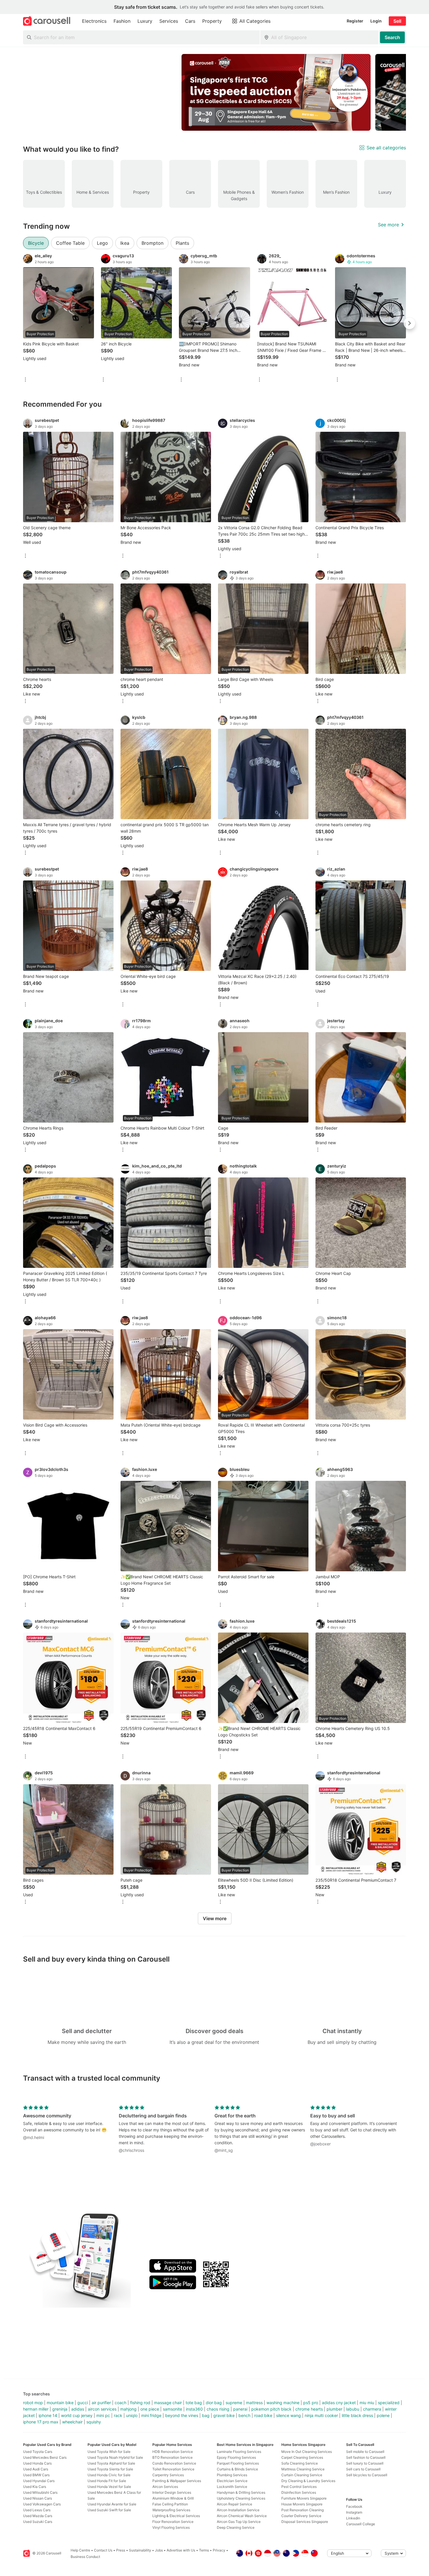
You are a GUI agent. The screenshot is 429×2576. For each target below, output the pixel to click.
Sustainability (140, 2550)
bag (206, 2415)
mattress (254, 2403)
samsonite (172, 2409)
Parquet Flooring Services (238, 2463)
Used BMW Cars (36, 2475)
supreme (234, 2403)
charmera (372, 2409)
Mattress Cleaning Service (303, 2469)
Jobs (159, 2550)
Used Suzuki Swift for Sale (109, 2510)
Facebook (354, 2506)
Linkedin (353, 2518)
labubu (353, 2409)
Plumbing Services (232, 2475)
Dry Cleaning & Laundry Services (308, 2481)
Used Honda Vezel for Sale (109, 2487)
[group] (214, 92)
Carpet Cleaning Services (302, 2457)
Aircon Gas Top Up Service (239, 2522)
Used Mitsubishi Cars (40, 2492)
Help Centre (80, 2550)
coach (121, 2403)
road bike (263, 2415)
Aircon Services (165, 2487)
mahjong (128, 2409)
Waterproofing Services (171, 2510)
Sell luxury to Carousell (365, 2463)
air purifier (101, 2403)
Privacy (219, 2550)
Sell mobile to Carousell (365, 2452)
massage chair (168, 2403)
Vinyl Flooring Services (171, 2527)
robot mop (33, 2403)
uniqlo (132, 2415)
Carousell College (361, 2524)
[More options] (25, 380)
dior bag (214, 2403)
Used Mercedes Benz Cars (45, 2457)
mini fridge (151, 2415)
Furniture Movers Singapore (304, 2498)
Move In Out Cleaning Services (307, 2452)
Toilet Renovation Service (173, 2469)
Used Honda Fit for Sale (107, 2481)
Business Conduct (85, 2557)
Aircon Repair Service (234, 2504)
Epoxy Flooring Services (236, 2457)
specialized (389, 2403)
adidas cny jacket (339, 2403)
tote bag (194, 2403)
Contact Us (103, 2550)
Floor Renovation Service (173, 2522)
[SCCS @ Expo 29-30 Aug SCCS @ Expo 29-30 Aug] (276, 92)
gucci (83, 2403)
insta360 (194, 2409)
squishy (94, 2422)
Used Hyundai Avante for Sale (112, 2504)
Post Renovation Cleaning (302, 2510)
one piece (150, 2409)
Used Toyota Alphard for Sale (111, 2463)
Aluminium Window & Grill (173, 2498)
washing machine (283, 2403)
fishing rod (140, 2403)
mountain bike (60, 2403)
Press (121, 2550)
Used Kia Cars (35, 2487)
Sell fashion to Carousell (366, 2457)
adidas (78, 2409)
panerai (240, 2409)
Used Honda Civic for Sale (109, 2475)
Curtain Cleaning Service (302, 2475)
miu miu (367, 2403)
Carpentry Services (168, 2475)
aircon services (102, 2409)
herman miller (36, 2409)
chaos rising (218, 2409)
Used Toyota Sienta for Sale (110, 2469)
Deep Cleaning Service (236, 2527)
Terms (204, 2550)
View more (215, 1918)
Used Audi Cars (36, 2469)
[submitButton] (392, 37)
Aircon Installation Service (238, 2510)
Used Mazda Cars (38, 2516)
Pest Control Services (299, 2487)
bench (244, 2415)
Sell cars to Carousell (363, 2469)
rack (118, 2415)
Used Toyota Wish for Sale (109, 2452)
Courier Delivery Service (301, 2516)
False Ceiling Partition (170, 2504)
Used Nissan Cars (38, 2498)
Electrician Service (232, 2481)
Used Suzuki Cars (38, 2522)
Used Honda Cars (37, 2463)
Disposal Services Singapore (305, 2522)
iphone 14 (48, 2415)
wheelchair (72, 2422)
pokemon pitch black (271, 2409)
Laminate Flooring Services (239, 2452)
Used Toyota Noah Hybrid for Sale (115, 2457)
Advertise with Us (181, 2550)
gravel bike (224, 2415)
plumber (334, 2409)
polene (383, 2415)
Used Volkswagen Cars (42, 2504)
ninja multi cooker (321, 2415)
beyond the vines (182, 2415)
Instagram (354, 2512)
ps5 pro (311, 2403)
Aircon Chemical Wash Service (242, 2516)
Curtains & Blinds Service (237, 2469)
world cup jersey (77, 2415)
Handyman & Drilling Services (241, 2492)
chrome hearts (309, 2409)
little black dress (357, 2415)
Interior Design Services (172, 2492)
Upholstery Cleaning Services (241, 2498)
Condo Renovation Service (174, 2463)
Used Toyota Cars (38, 2452)
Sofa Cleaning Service (300, 2463)
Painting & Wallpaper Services (177, 2481)
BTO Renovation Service (172, 2457)
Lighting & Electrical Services (176, 2516)
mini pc (103, 2415)
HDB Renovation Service (173, 2452)
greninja (60, 2409)
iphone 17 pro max (41, 2422)
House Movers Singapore (302, 2504)
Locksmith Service (232, 2487)
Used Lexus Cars (37, 2510)
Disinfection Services (299, 2492)
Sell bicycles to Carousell (367, 2475)
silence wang (288, 2415)
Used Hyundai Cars (39, 2481)
